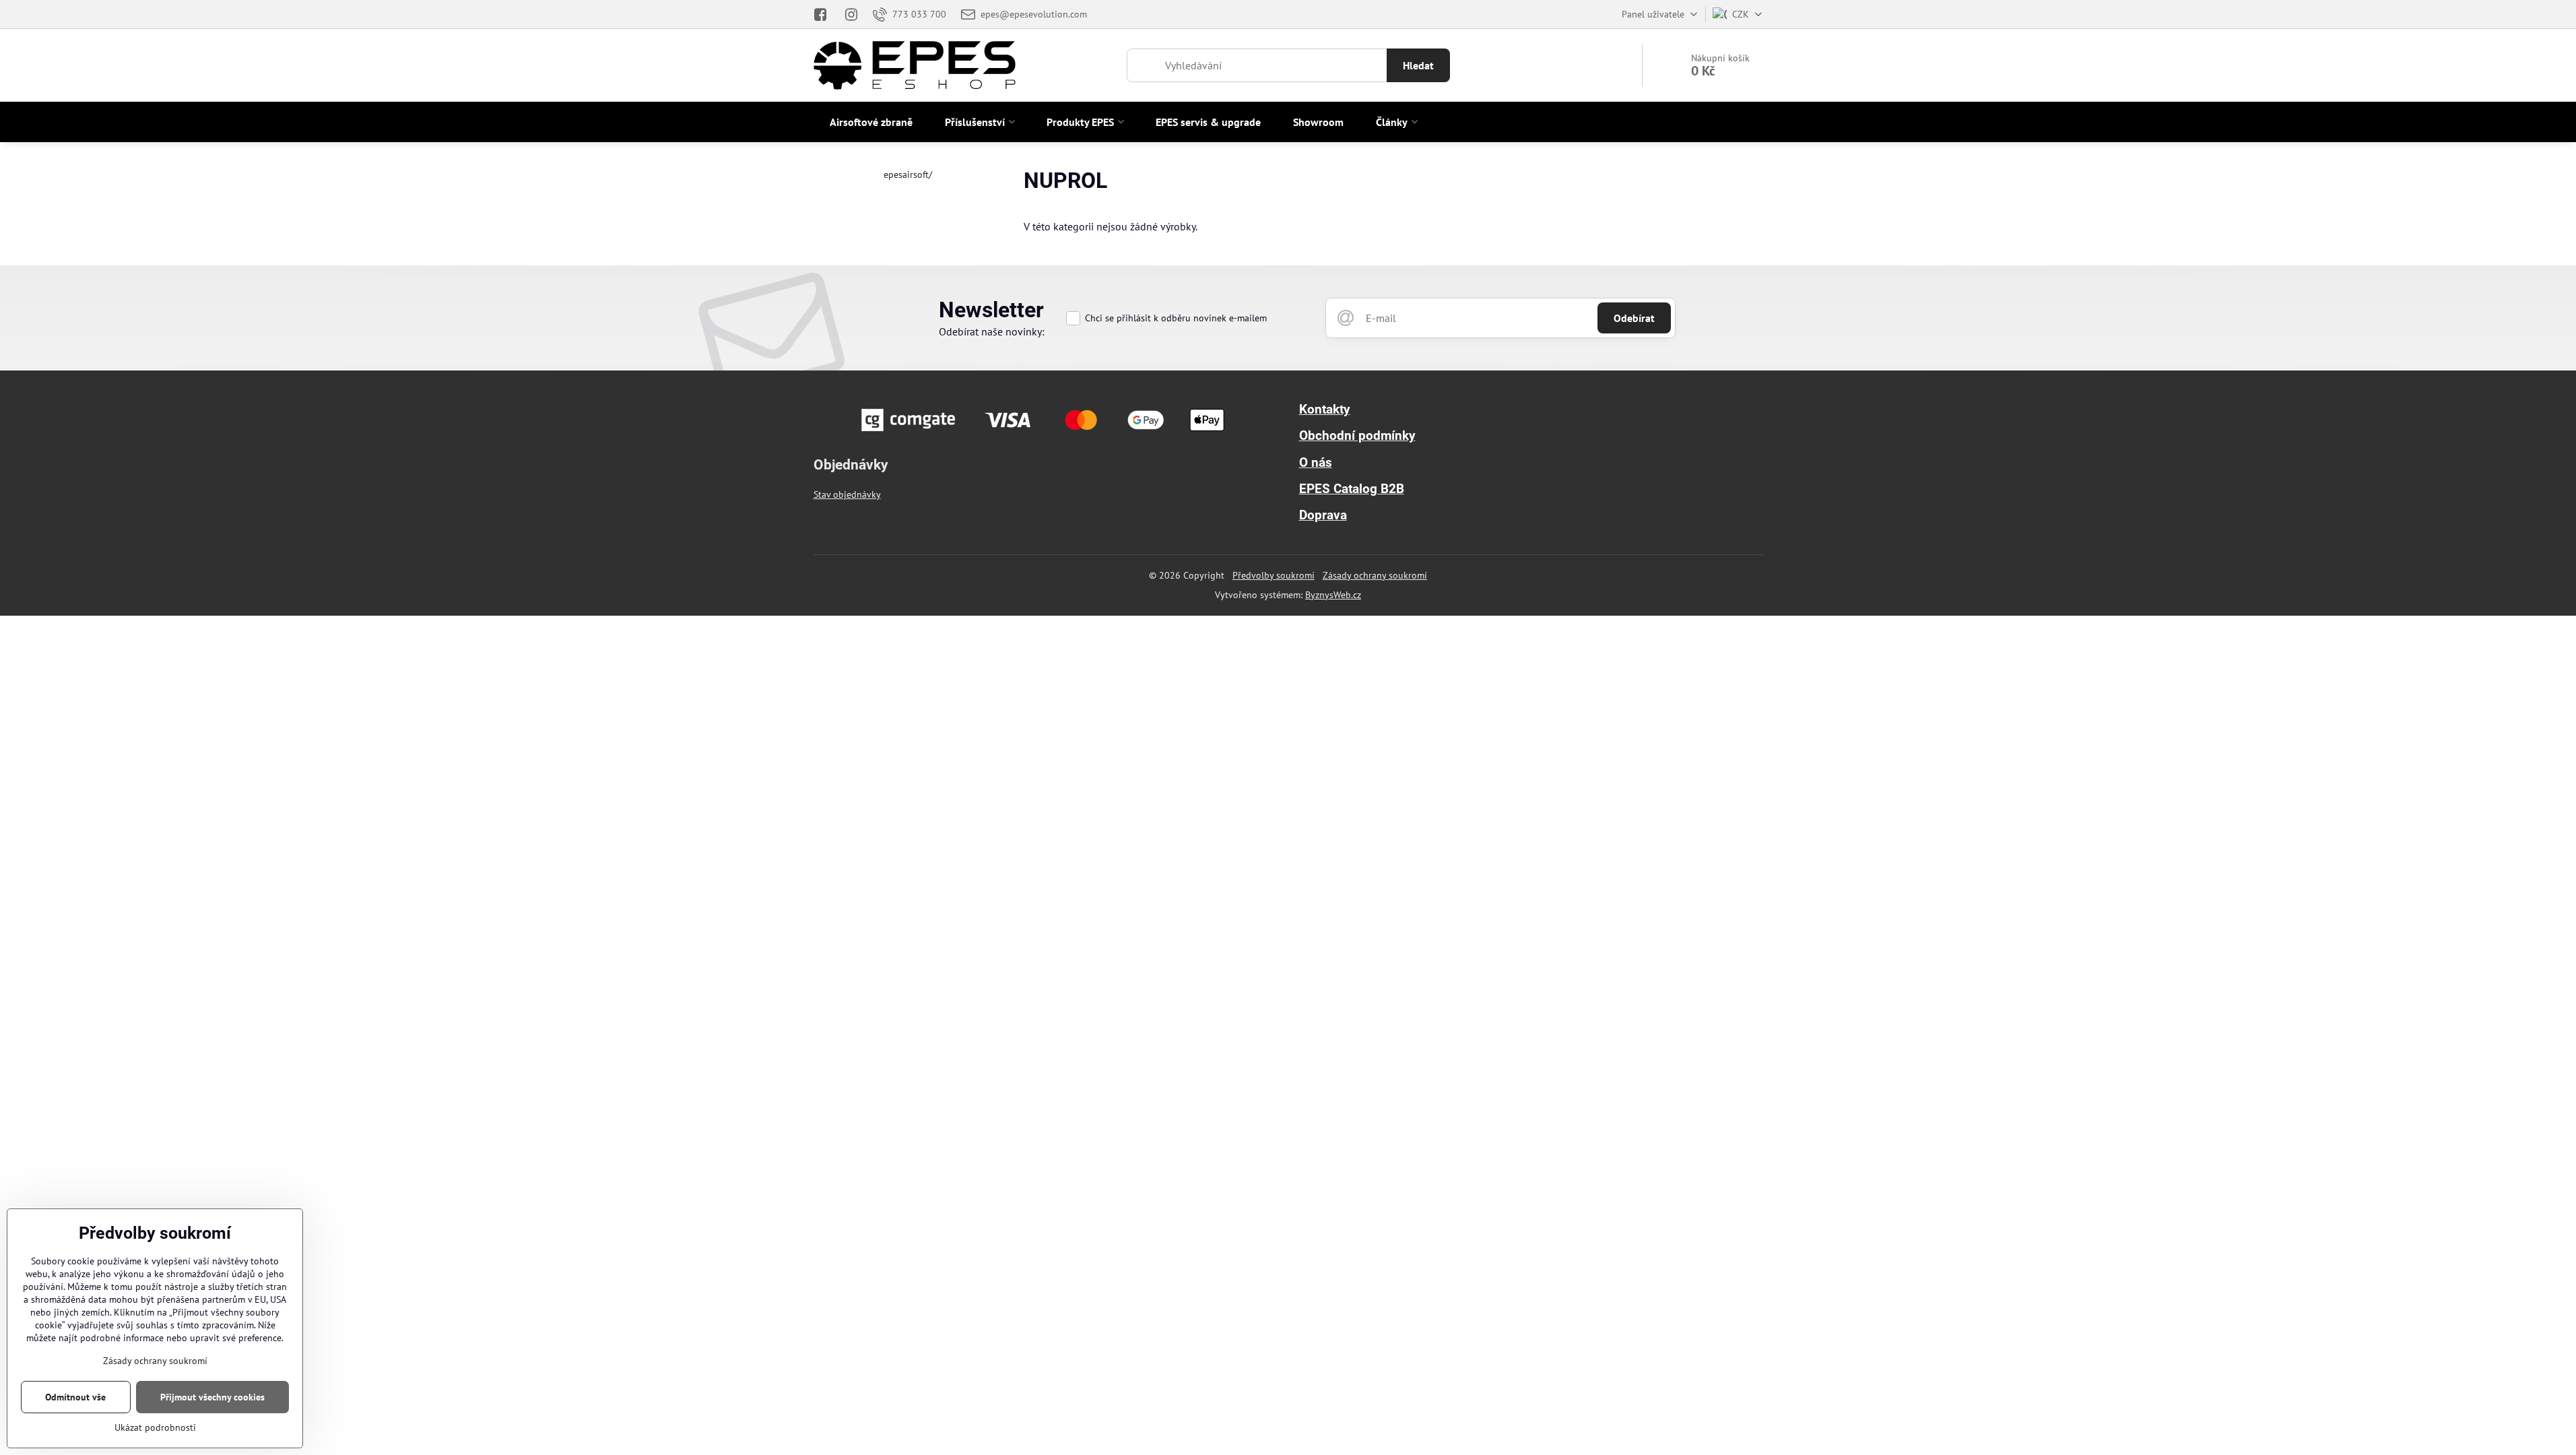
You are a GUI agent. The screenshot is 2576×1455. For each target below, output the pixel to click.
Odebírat (1634, 318)
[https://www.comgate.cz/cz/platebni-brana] (1045, 435)
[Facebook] (825, 14)
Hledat (1418, 65)
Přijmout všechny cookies (212, 1397)
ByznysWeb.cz (1333, 595)
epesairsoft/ (908, 174)
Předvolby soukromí (1274, 575)
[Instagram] (851, 14)
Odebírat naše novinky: (992, 331)
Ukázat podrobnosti (155, 1427)
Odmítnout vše (75, 1397)
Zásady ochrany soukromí (1375, 575)
